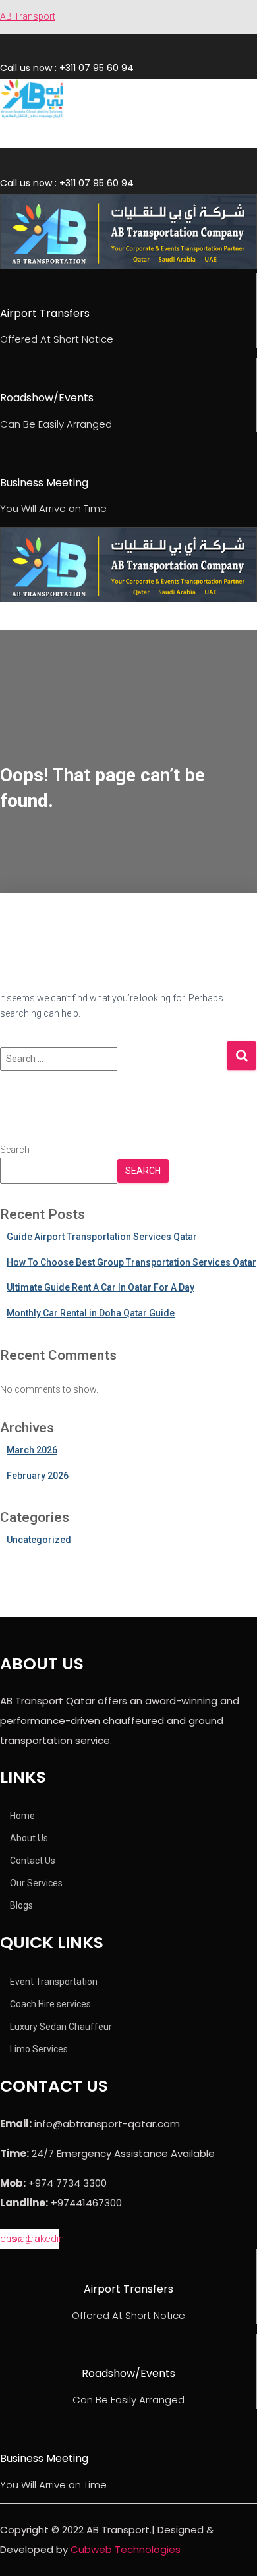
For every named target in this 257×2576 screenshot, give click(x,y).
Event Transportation (54, 1982)
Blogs (21, 1905)
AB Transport (28, 16)
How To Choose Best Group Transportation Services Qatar (131, 1262)
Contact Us (33, 1861)
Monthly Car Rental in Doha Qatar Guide (91, 1313)
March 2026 (32, 1450)
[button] (64, 136)
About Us (29, 1838)
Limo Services (39, 2049)
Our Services (36, 1883)
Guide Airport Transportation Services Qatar (102, 1237)
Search (15, 1150)
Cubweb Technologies (126, 2549)
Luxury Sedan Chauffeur (61, 2027)
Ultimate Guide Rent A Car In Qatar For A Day (100, 1287)
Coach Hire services (50, 2004)
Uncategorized (39, 1540)
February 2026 (38, 1476)
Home (22, 1816)
